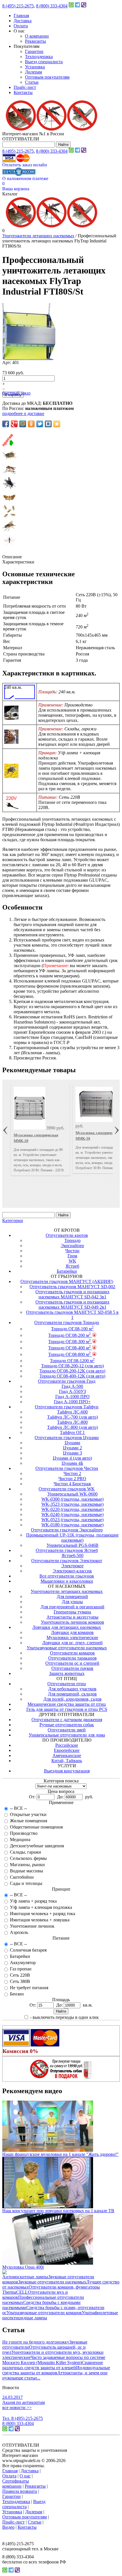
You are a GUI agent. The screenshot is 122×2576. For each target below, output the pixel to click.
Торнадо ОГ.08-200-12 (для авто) (72, 1366)
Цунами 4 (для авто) (72, 1458)
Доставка (23, 21)
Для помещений (72, 1597)
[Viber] (84, 6)
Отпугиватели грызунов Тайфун (67, 1407)
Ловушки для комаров (72, 1632)
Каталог (10, 194)
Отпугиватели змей (67, 1730)
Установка (35, 67)
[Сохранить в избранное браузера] (57, 424)
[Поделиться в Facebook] (6, 424)
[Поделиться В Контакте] (48, 424)
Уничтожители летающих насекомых (38, 236)
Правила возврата (20, 2491)
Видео (8, 2527)
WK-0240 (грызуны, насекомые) (72, 1514)
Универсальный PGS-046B (72, 1545)
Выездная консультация (67, 1771)
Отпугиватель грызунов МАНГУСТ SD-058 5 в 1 (72, 1315)
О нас (25, 2476)
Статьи (32, 82)
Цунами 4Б (72, 1463)
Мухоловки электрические (72, 1638)
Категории (13, 1220)
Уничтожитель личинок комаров (72, 1622)
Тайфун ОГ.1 (72, 1432)
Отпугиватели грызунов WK (67, 1489)
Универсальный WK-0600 (72, 1494)
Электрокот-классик (72, 1571)
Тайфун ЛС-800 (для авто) (72, 1427)
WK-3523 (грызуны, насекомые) (72, 1504)
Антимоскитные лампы (25, 2277)
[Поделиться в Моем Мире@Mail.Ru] (23, 424)
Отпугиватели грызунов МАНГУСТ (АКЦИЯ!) (67, 1281)
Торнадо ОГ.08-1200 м (72, 1361)
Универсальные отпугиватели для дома (67, 1735)
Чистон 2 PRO (72, 1479)
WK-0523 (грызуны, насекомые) (72, 1520)
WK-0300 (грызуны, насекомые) (72, 1499)
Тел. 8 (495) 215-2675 (23, 2418)
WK (72, 1261)
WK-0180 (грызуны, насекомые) (72, 1525)
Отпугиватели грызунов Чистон (67, 1468)
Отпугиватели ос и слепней (72, 1663)
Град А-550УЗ (72, 1391)
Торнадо (72, 1240)
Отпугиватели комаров (72, 1653)
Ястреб (72, 1266)
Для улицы (72, 1602)
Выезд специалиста (44, 62)
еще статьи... (28, 2378)
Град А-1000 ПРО (72, 1397)
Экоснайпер (72, 1246)
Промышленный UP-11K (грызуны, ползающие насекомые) (72, 1538)
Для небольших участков (72, 1689)
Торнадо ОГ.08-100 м (72, 1329)
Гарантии (34, 51)
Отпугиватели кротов (67, 1235)
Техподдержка (39, 57)
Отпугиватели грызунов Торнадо (67, 1322)
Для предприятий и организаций (72, 1607)
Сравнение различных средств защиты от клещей (53, 2365)
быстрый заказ (16, 393)
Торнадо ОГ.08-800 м (70, 1354)
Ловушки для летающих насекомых (67, 1627)
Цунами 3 (72, 1453)
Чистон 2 (72, 1473)
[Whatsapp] (71, 6)
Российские (67, 1745)
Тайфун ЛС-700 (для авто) (72, 1417)
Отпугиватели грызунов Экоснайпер (67, 1530)
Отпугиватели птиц (67, 1684)
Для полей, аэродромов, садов (72, 1699)
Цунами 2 (72, 1448)
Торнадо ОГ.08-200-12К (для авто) (72, 1371)
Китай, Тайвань (67, 1761)
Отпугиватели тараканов (72, 1658)
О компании (37, 36)
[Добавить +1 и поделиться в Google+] (14, 424)
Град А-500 (72, 1386)
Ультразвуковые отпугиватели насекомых (67, 1648)
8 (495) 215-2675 (18, 6)
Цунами (72, 1443)
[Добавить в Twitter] (40, 424)
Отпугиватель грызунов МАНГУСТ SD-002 (72, 1287)
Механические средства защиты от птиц (67, 1704)
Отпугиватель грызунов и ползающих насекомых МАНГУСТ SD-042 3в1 (72, 1294)
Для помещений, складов (72, 1694)
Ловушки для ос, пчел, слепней (72, 1643)
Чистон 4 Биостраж (72, 1484)
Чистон (72, 1251)
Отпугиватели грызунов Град (67, 1381)
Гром (72, 1256)
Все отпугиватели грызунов (67, 1576)
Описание (12, 557)
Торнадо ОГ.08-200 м (70, 1335)
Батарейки (67, 1271)
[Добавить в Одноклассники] (31, 424)
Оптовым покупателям (47, 77)
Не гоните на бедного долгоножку (36, 2342)
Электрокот (72, 1566)
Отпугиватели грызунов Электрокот (67, 1561)
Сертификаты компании (16, 2484)
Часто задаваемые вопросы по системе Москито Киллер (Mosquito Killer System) (54, 2360)
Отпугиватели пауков (72, 1668)
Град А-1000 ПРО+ (72, 1402)
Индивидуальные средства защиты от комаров (56, 2370)
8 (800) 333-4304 (52, 6)
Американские (67, 1755)
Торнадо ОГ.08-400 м (70, 1348)
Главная (21, 16)
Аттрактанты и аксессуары (72, 1617)
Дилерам (33, 72)
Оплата (21, 26)
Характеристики (18, 562)
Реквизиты (35, 41)
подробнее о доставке (23, 413)
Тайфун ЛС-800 (72, 1422)
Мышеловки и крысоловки (67, 1581)
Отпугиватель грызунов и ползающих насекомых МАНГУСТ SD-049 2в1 (72, 1305)
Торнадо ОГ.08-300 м (70, 1342)
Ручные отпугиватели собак (67, 1725)
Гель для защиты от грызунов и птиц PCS (67, 1709)
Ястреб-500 (72, 1555)
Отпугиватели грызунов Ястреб (67, 1550)
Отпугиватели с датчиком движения (67, 1720)
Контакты (23, 92)
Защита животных (67, 1673)
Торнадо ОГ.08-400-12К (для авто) (72, 1376)
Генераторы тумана (72, 1612)
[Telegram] (77, 6)
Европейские (67, 1750)
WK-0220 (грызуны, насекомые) (72, 1509)
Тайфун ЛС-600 (72, 1412)
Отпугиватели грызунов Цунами (67, 1438)
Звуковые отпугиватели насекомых (52, 2282)
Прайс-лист (25, 87)
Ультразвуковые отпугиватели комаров (44, 2313)
